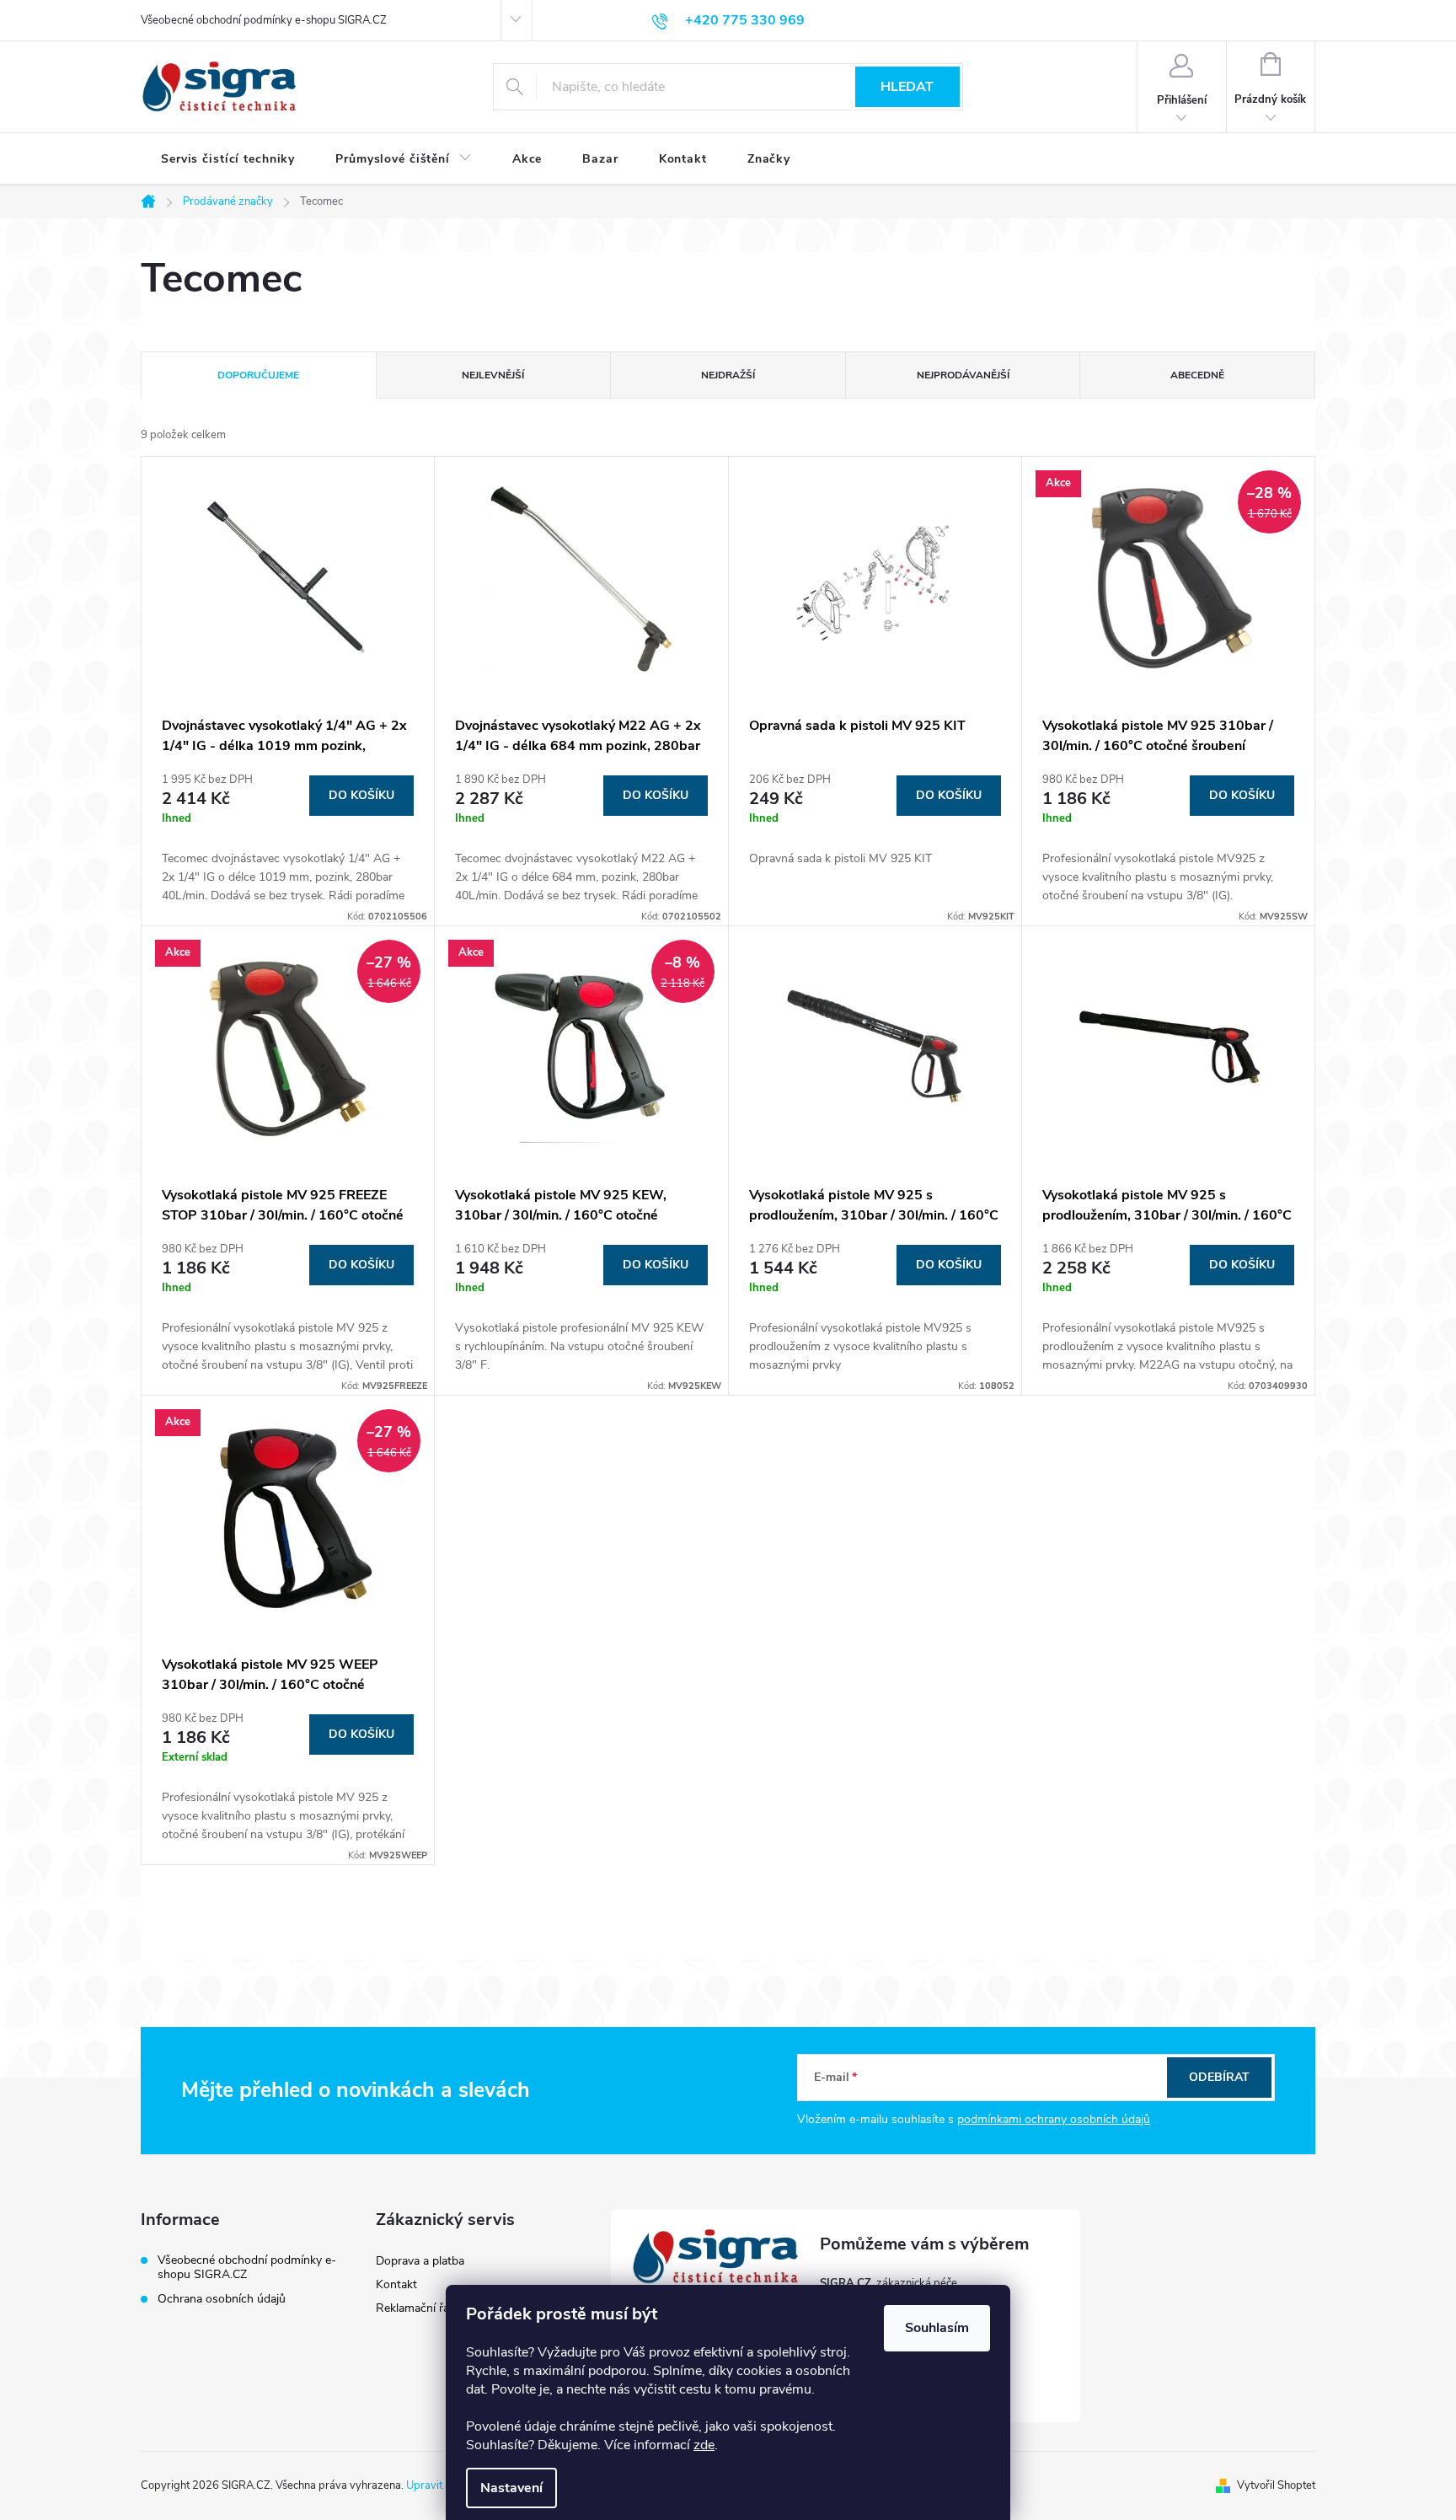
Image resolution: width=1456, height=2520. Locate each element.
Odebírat (1219, 2077)
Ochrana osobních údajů (222, 2299)
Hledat (907, 87)
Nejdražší (728, 375)
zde (704, 2445)
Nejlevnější (493, 375)
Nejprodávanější (963, 375)
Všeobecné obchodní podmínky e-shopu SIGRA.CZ (264, 20)
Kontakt (396, 2284)
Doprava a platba (420, 2261)
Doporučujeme (258, 375)
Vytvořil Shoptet (1276, 2485)
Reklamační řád (416, 2308)
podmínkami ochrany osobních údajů (1054, 2119)
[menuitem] (228, 159)
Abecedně (1197, 375)
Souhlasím (937, 2328)
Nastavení (511, 2488)
